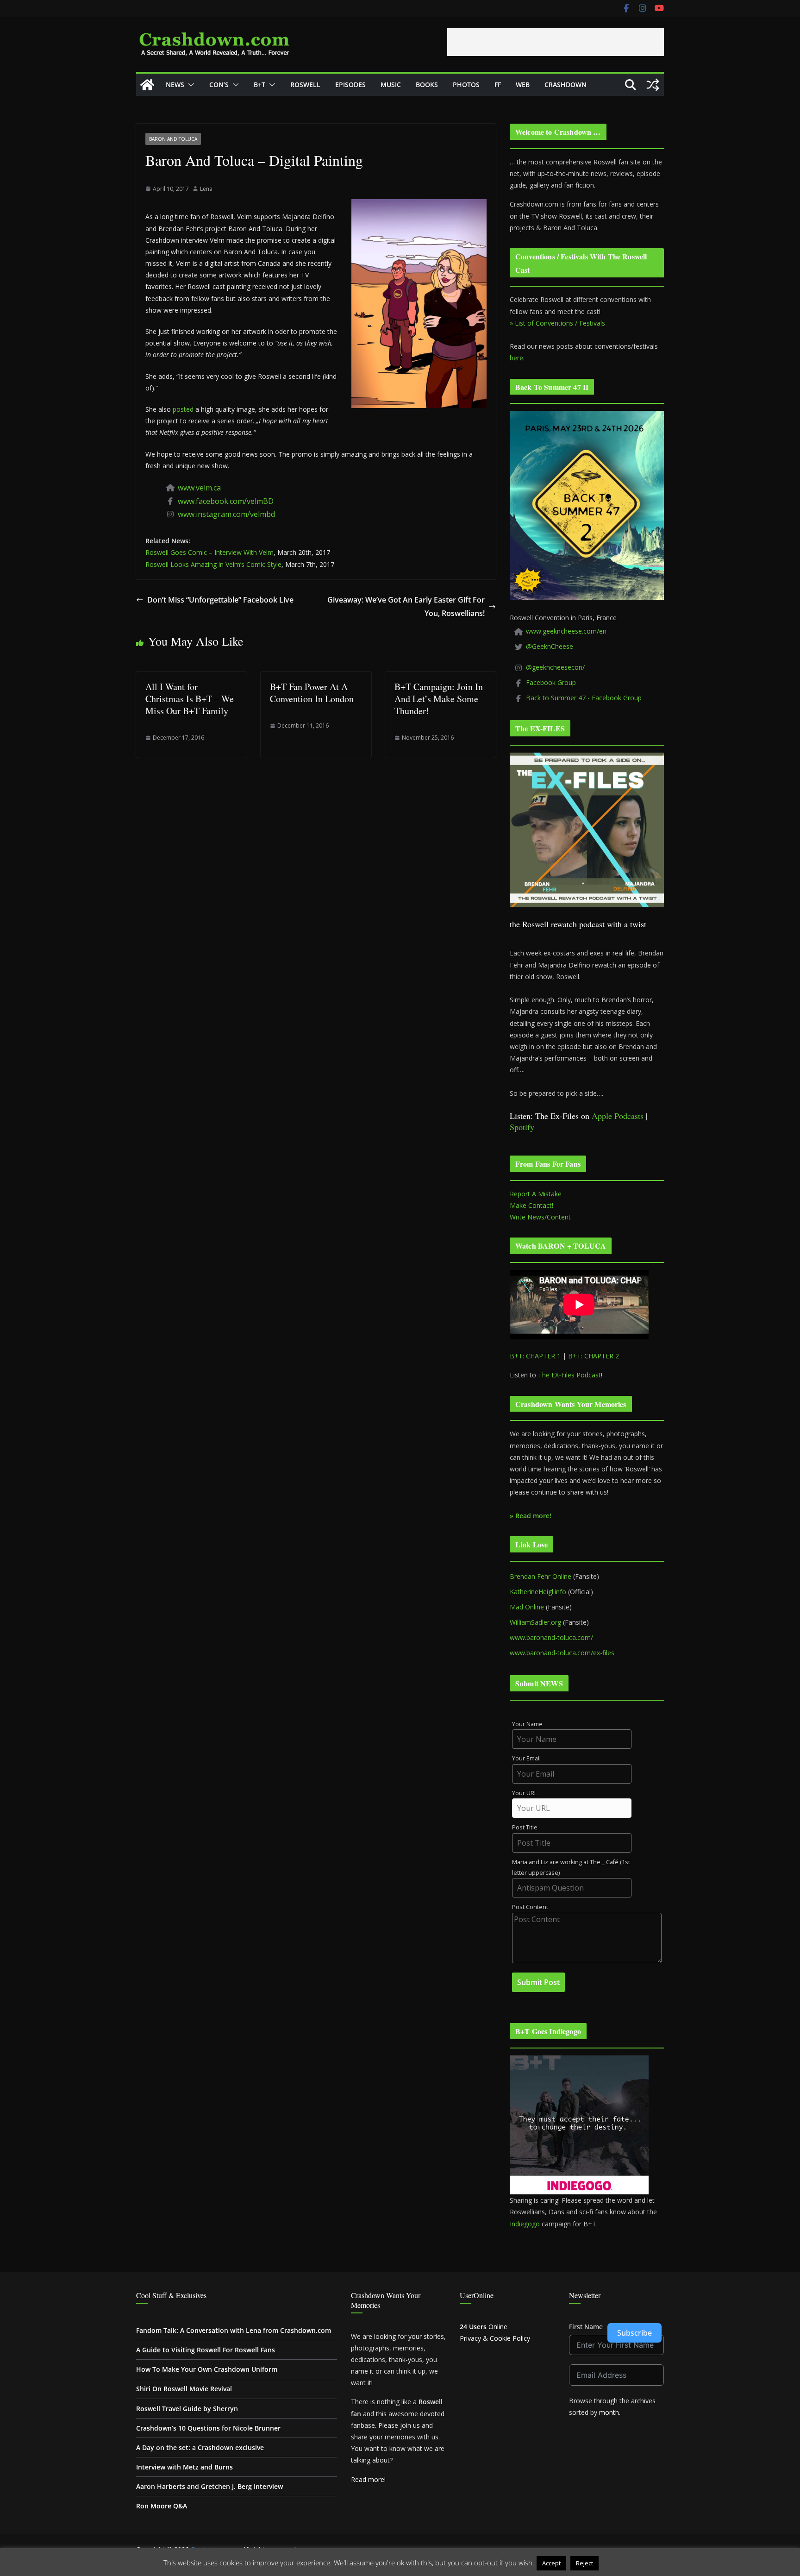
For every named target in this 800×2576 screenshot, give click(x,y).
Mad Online (527, 1607)
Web (523, 85)
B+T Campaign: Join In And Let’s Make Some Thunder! (439, 699)
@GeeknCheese (550, 646)
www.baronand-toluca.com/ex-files (562, 1653)
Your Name (527, 1724)
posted (183, 409)
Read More (619, 2563)
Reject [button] (584, 2563)
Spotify (522, 1127)
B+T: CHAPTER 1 (535, 1356)
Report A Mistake (536, 1194)
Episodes (350, 85)
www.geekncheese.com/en (566, 631)
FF (498, 85)
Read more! (368, 2479)
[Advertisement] (556, 42)
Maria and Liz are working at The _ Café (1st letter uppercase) (571, 1867)
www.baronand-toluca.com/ (551, 1637)
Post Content (530, 1907)
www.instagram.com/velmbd (226, 514)
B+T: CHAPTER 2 (594, 1356)
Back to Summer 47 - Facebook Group (584, 698)
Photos (466, 85)
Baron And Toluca (173, 139)
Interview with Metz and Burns (184, 2467)
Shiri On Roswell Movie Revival (184, 2389)
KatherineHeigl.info (538, 1592)
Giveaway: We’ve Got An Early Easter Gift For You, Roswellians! (406, 606)
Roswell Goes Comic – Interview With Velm (209, 552)
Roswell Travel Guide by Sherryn (187, 2409)
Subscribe (634, 2333)
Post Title (525, 1827)
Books (427, 85)
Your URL (525, 1793)
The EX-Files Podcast (569, 1375)
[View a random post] (653, 85)
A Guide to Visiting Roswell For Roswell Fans (206, 2350)
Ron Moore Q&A (162, 2506)
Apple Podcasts (618, 1116)
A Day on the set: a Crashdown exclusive (200, 2447)
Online (484, 2327)
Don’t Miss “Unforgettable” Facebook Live (220, 600)
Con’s (219, 85)
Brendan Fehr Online (541, 1576)
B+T (259, 85)
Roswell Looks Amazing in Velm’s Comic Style (213, 564)
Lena (206, 189)
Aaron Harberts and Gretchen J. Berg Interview (209, 2486)
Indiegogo (525, 2224)
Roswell (305, 85)
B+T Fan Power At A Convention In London (312, 693)
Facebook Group (551, 682)
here (516, 358)
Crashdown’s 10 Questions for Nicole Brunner (208, 2428)
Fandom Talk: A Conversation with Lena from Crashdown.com (234, 2330)
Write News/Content (540, 1217)
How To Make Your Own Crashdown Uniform (207, 2369)
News (175, 85)
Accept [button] (551, 2563)
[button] (189, 85)
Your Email (526, 1758)
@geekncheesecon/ (555, 667)
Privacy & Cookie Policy (495, 2338)
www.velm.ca (199, 488)
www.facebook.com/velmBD (226, 501)
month (609, 2412)
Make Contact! (531, 1205)
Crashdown (566, 85)
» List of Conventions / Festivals (557, 323)
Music (391, 85)
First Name (586, 2327)
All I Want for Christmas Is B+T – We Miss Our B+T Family (190, 699)
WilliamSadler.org (535, 1622)
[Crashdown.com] (147, 85)
